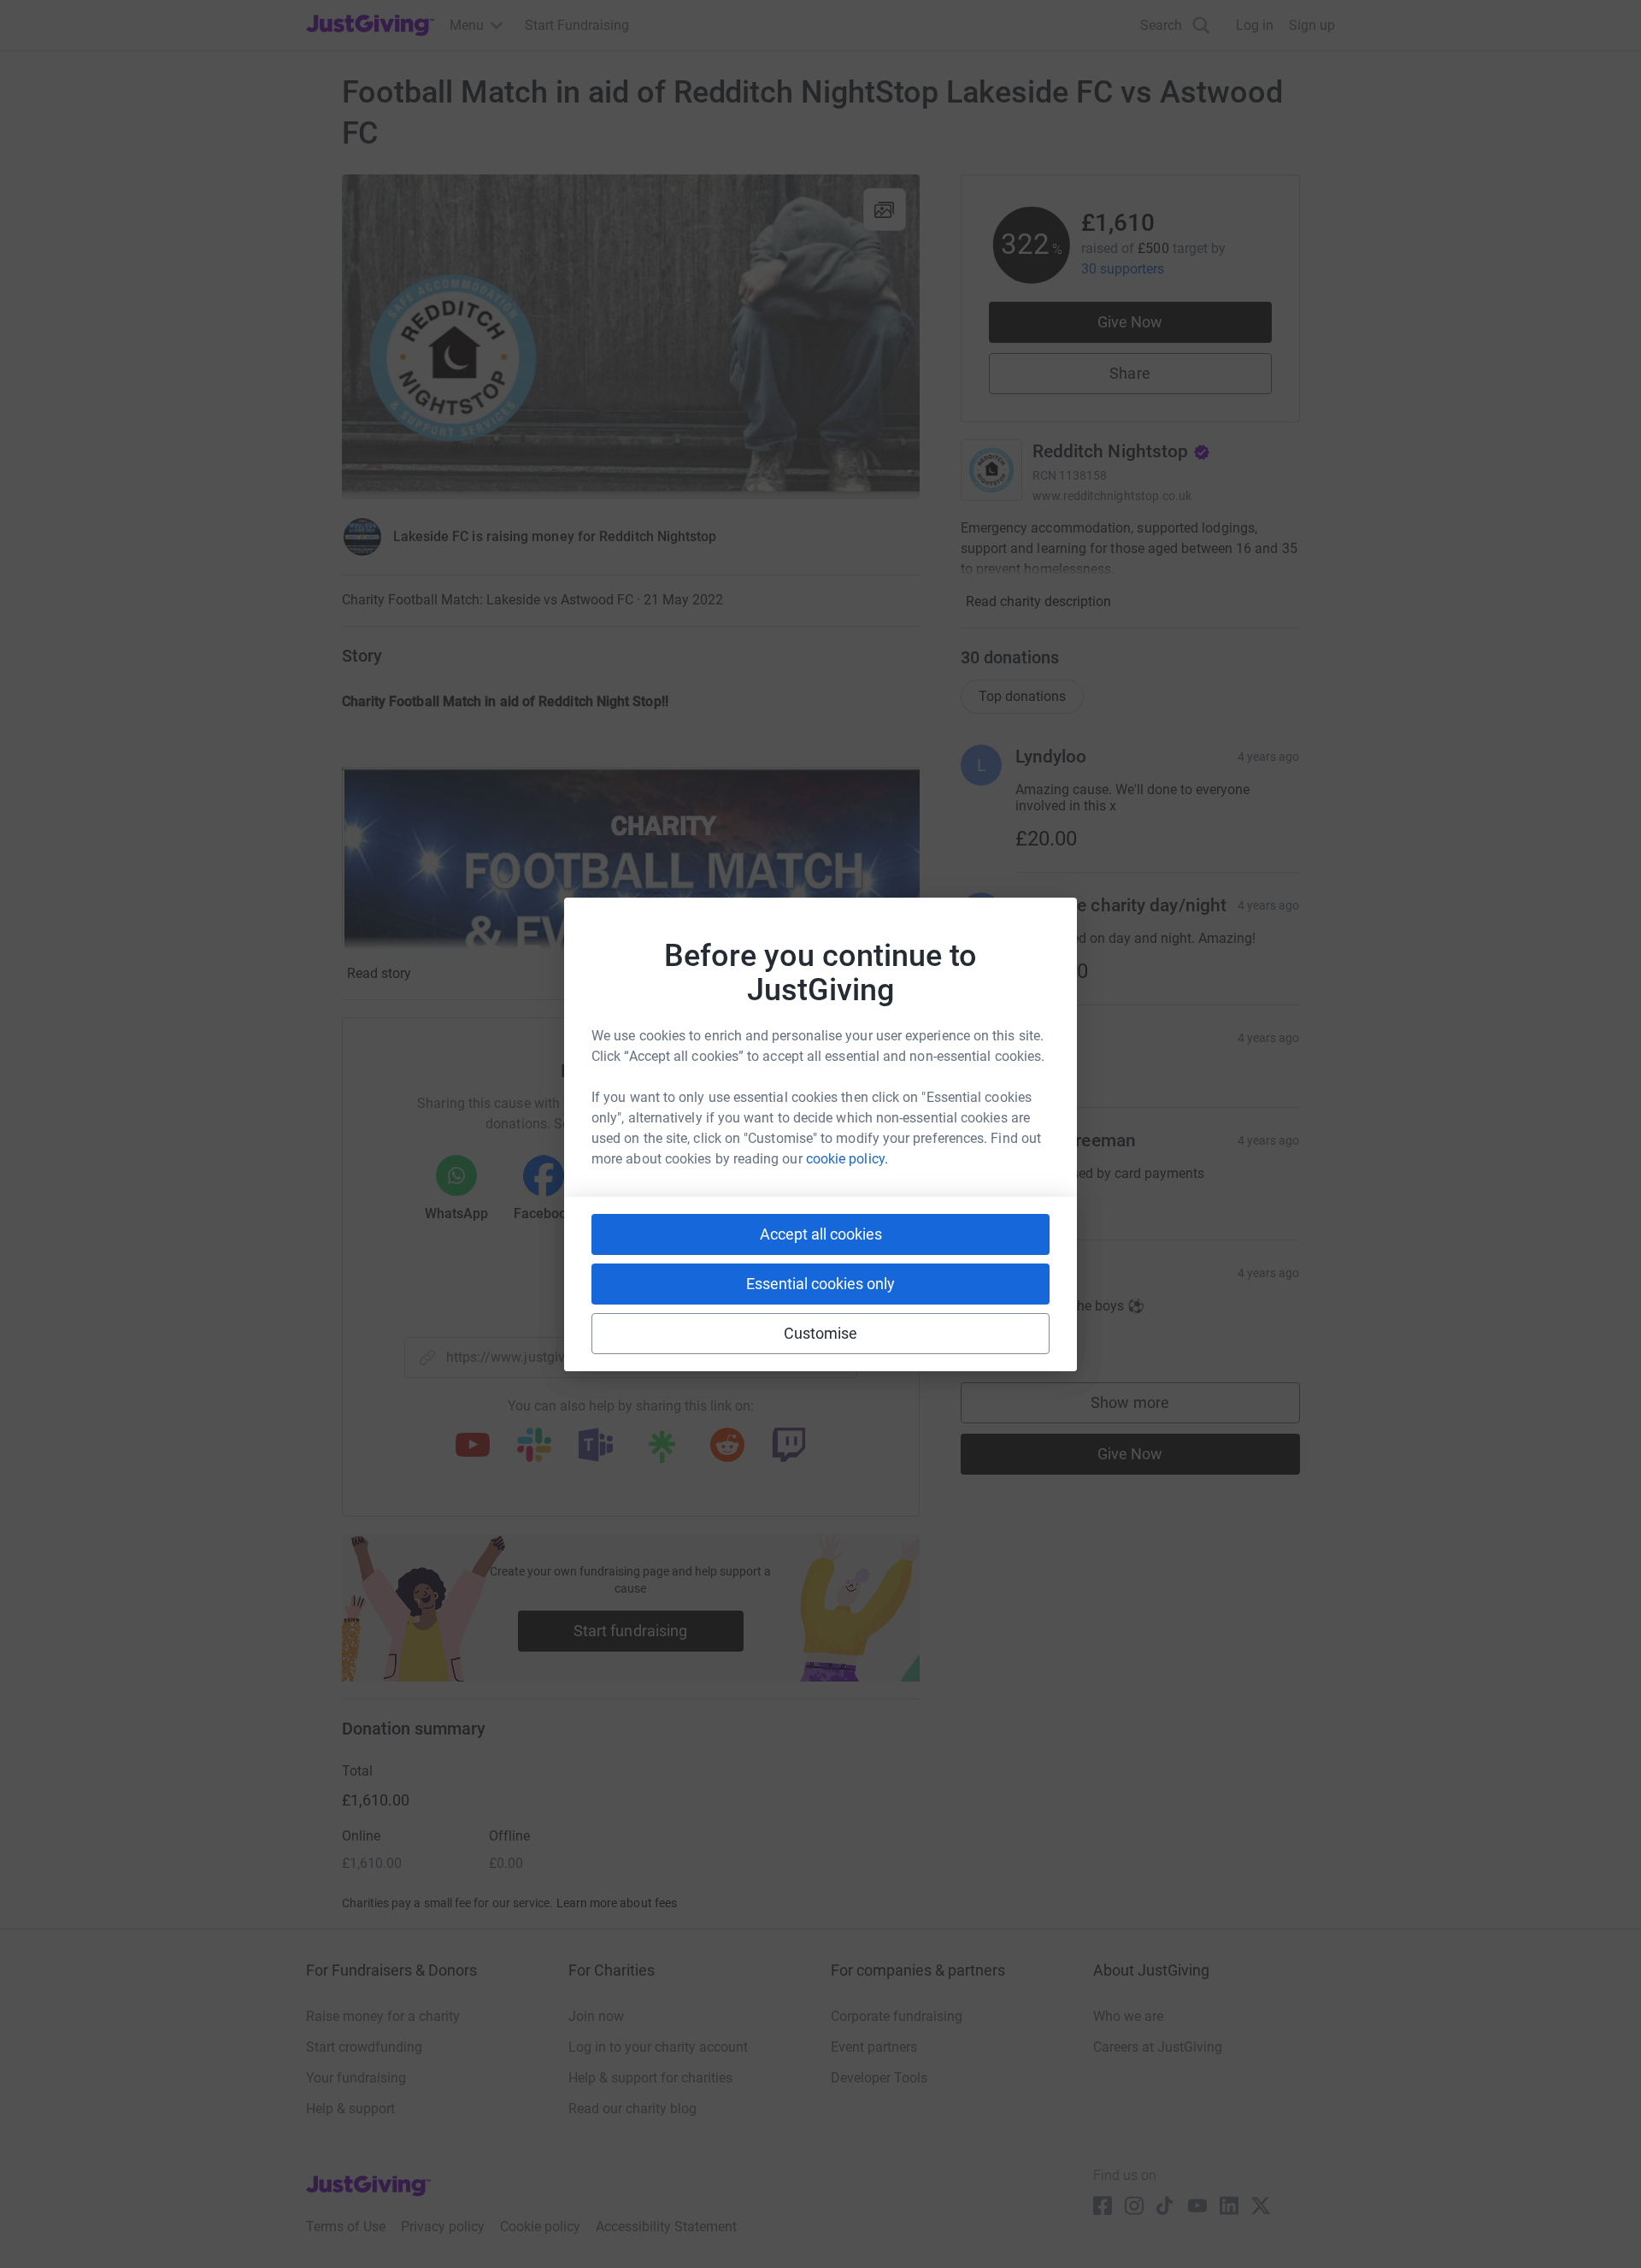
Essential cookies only (820, 1284)
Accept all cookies (821, 1234)
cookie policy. (847, 1159)
